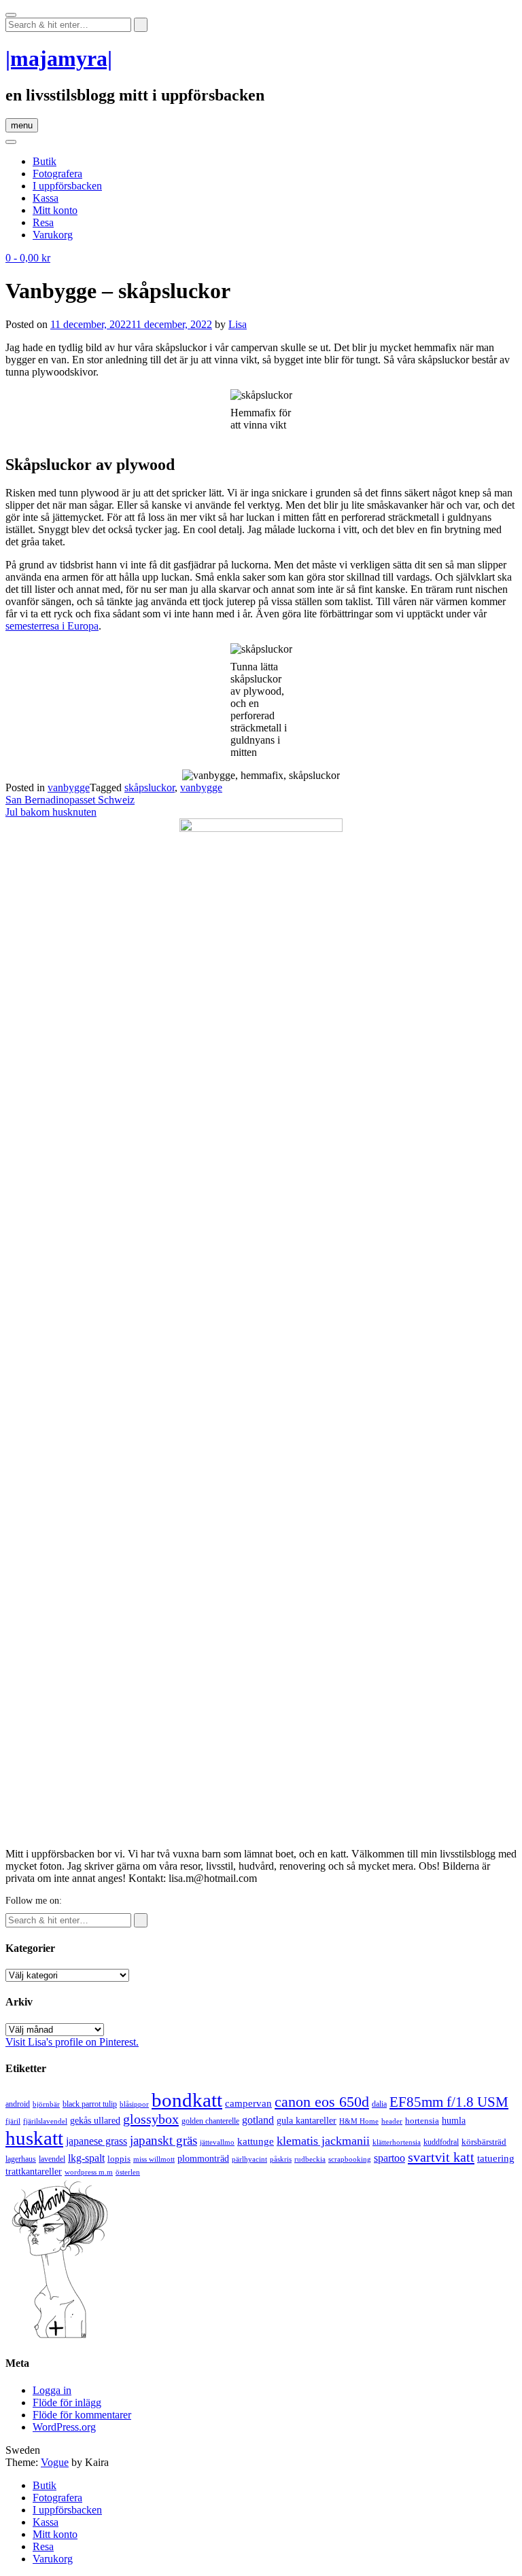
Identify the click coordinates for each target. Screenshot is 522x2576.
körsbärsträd (484, 2142)
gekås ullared (95, 2121)
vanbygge (69, 787)
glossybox (151, 2119)
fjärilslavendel (45, 2121)
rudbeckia (310, 2159)
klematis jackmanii (323, 2141)
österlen (128, 2172)
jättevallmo (217, 2142)
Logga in (52, 2390)
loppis (119, 2159)
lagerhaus (21, 2159)
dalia (379, 2104)
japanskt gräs (163, 2140)
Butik (45, 161)
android (18, 2104)
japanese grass (97, 2141)
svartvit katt (441, 2157)
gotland (258, 2120)
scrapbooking (350, 2159)
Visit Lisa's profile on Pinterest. (72, 2042)
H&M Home (359, 2121)
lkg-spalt (86, 2158)
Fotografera (57, 174)
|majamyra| (59, 58)
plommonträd (203, 2159)
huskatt (34, 2138)
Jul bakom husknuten (51, 812)
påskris (281, 2159)
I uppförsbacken (67, 186)
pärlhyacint (249, 2159)
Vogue (55, 2462)
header (392, 2121)
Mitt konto (55, 210)
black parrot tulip (90, 2104)
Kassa (46, 198)
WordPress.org (64, 2427)
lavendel (52, 2159)
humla (454, 2121)
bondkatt (187, 2100)
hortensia (422, 2121)
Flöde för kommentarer (82, 2415)
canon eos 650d (322, 2102)
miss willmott (154, 2159)
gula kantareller (307, 2121)
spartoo (389, 2158)
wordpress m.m (89, 2172)
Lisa (238, 324)
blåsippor (134, 2104)
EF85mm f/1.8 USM (449, 2102)
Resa (43, 222)
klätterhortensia (397, 2142)
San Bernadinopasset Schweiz (70, 800)
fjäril (13, 2121)
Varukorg (53, 235)
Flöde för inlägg (67, 2402)
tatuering (496, 2158)
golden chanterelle (210, 2121)
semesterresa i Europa (52, 626)
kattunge (256, 2141)
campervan (248, 2103)
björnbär (46, 2104)
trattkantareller (34, 2171)
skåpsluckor (150, 787)
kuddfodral (441, 2142)
